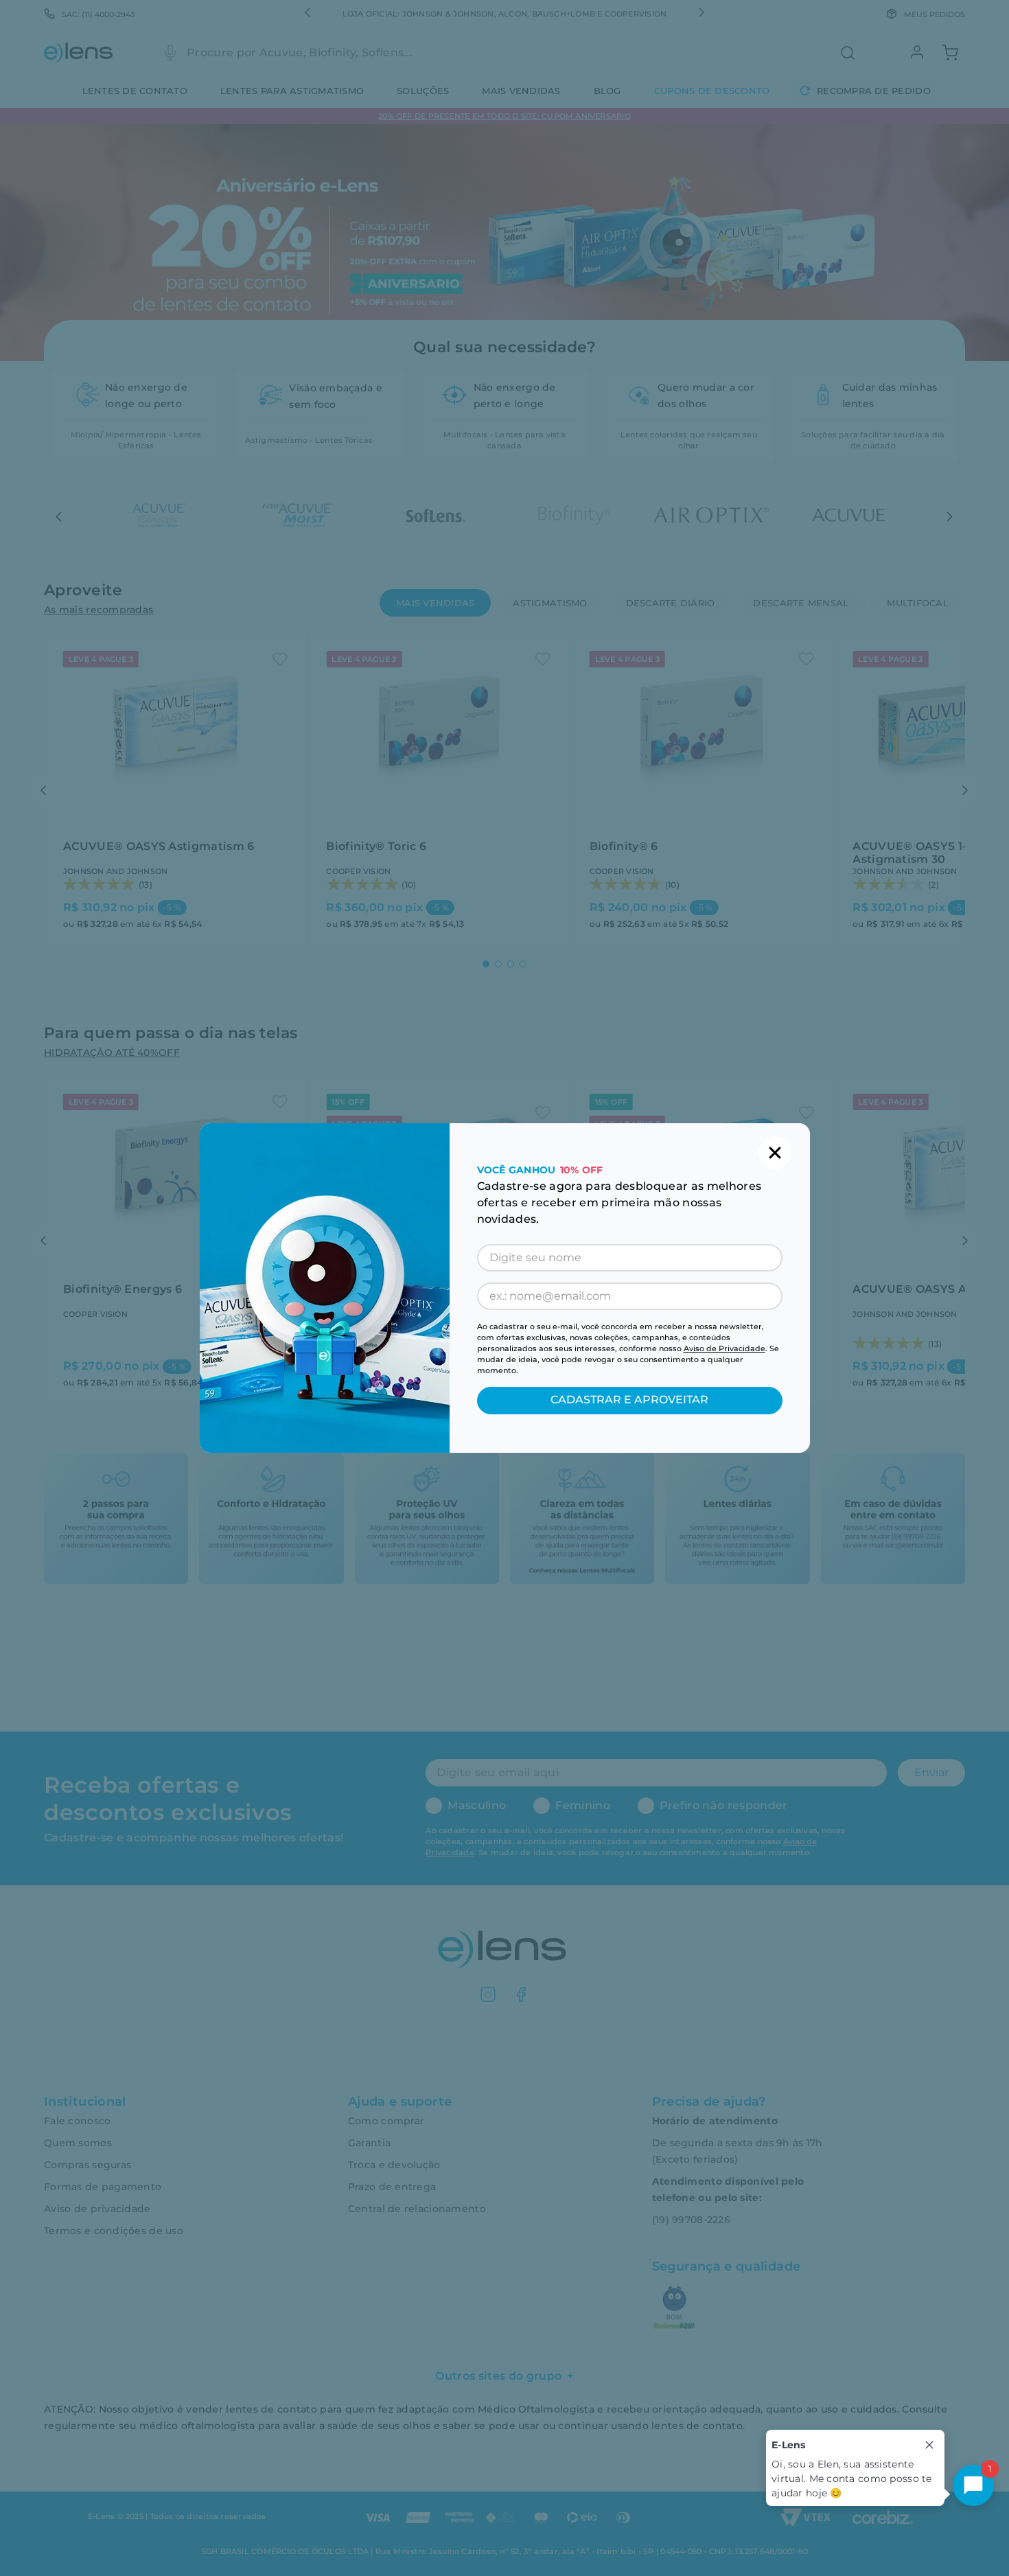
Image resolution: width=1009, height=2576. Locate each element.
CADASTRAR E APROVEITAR (629, 1400)
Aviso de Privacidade (724, 1348)
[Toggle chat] (973, 2485)
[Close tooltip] (929, 2445)
